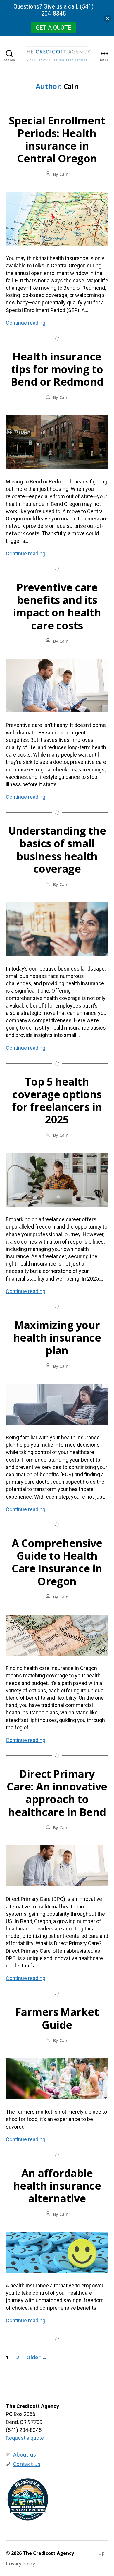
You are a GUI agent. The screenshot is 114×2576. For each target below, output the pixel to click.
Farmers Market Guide (57, 2018)
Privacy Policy (20, 2564)
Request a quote (25, 2438)
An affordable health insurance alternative (57, 2186)
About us (25, 2454)
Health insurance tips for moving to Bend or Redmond (57, 369)
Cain (64, 174)
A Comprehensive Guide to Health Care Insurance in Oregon (57, 1562)
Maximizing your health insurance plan (57, 1338)
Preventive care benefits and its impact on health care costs (57, 606)
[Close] (107, 18)
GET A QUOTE (53, 28)
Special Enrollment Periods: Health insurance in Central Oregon (57, 140)
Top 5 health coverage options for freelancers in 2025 (57, 1101)
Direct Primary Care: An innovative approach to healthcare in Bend (57, 1793)
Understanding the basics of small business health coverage (57, 850)
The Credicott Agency (48, 2553)
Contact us (27, 2464)
